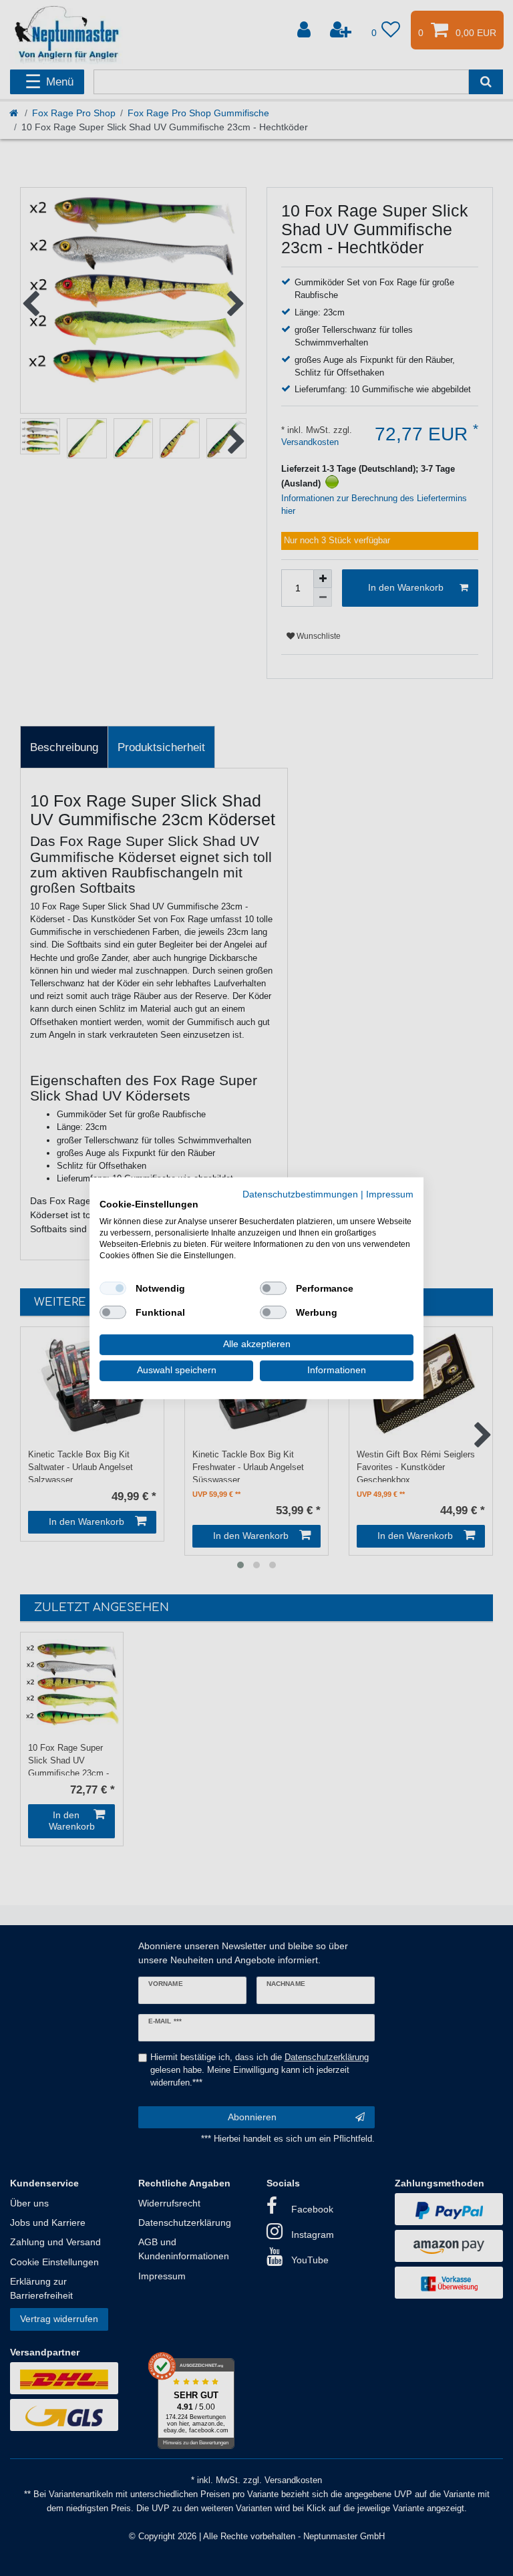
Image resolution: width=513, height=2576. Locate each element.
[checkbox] (113, 1288)
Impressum (390, 1194)
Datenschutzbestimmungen (300, 1194)
